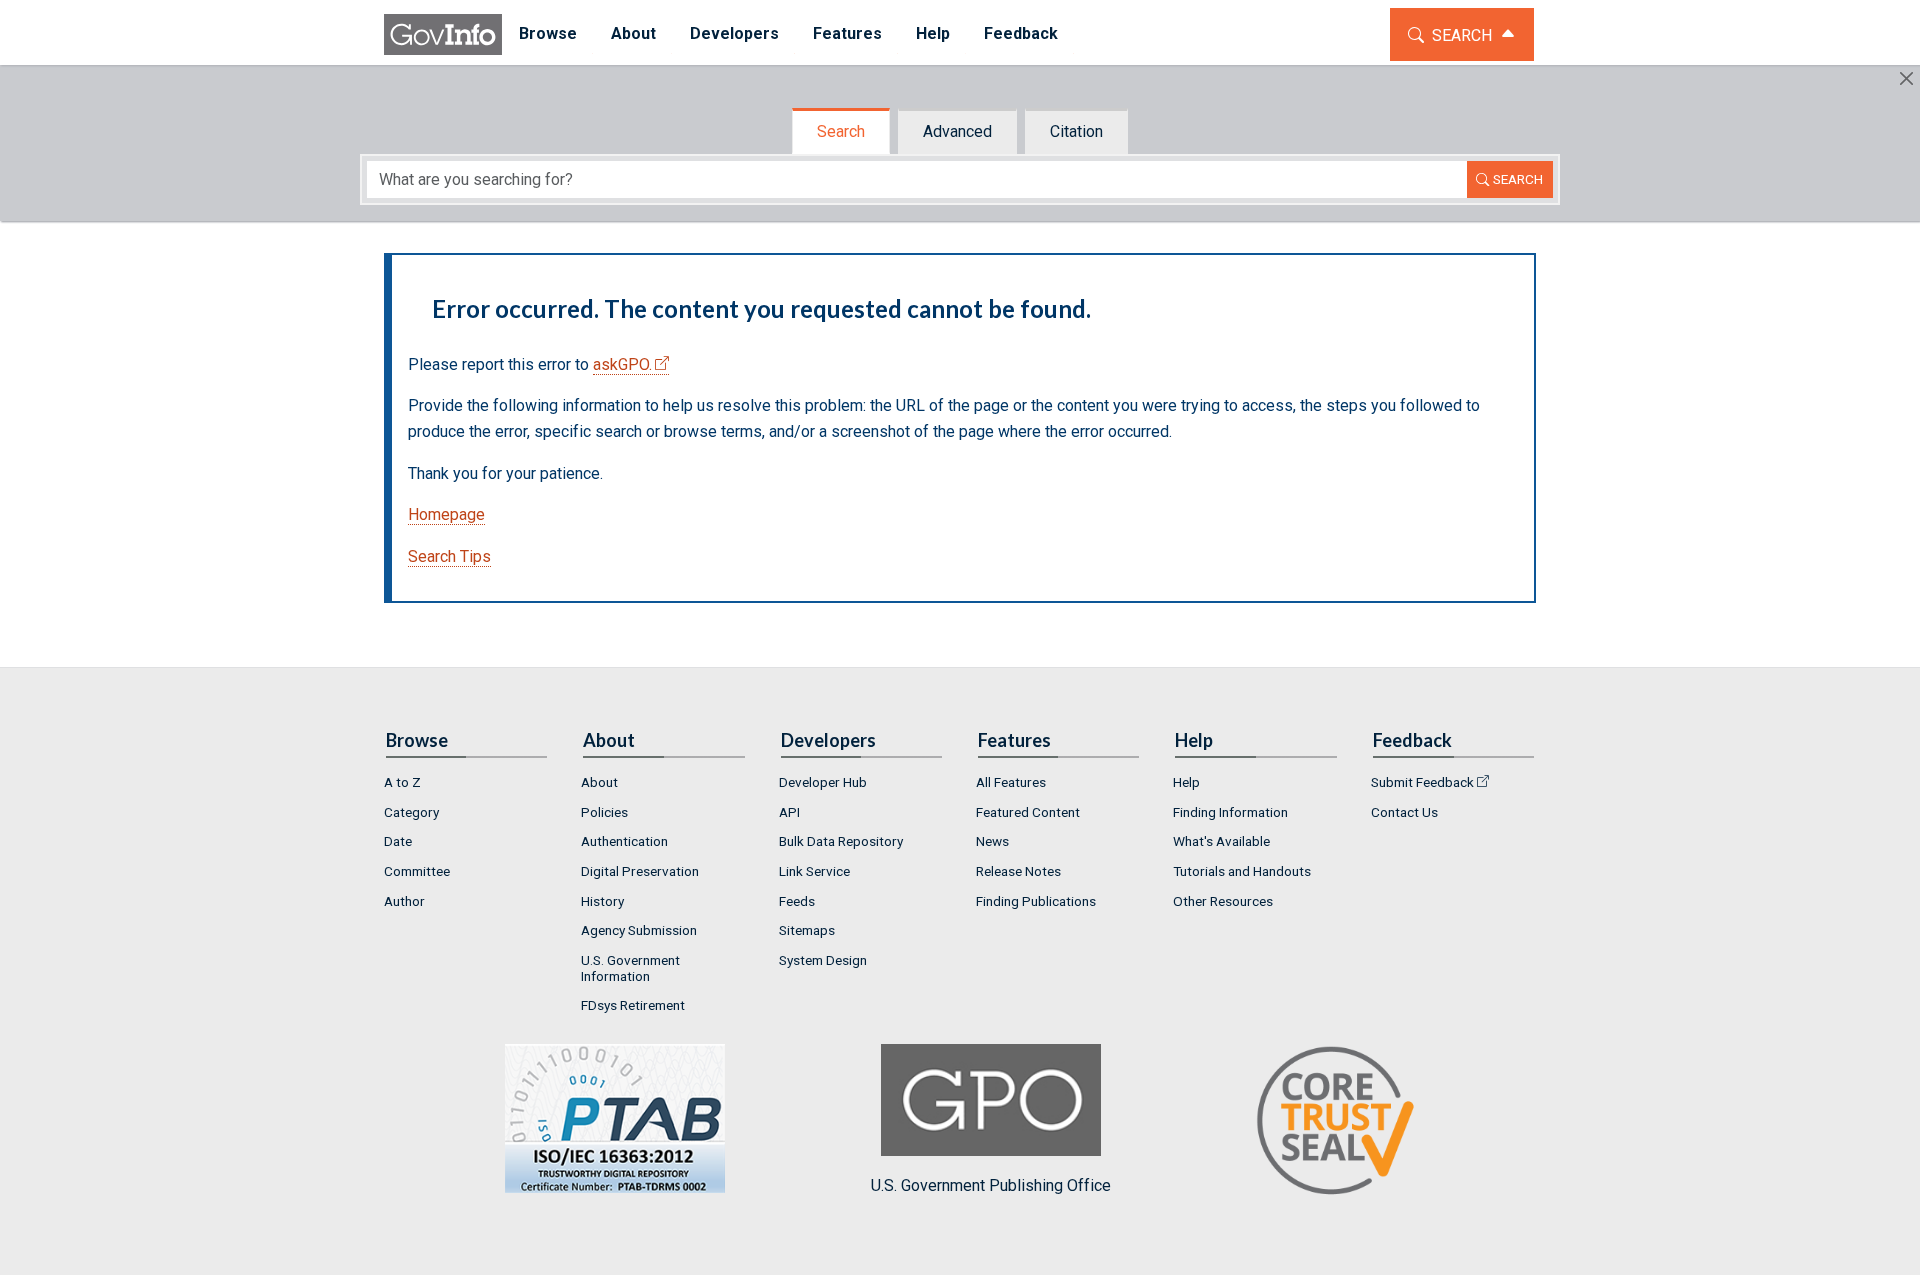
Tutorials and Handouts (1242, 871)
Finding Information (1230, 812)
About (599, 782)
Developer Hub (823, 782)
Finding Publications (1036, 901)
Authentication (624, 841)
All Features (1011, 782)
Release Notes (1018, 871)
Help (1186, 782)
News (992, 841)
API (789, 812)
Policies (604, 812)
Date (398, 841)
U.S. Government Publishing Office (991, 1185)
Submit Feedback (1422, 782)
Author (404, 901)
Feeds (797, 901)
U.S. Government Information (630, 968)
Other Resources (1223, 901)
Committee (417, 871)
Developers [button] (734, 33)
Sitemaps (807, 930)
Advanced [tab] (957, 131)
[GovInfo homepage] (443, 34)
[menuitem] (548, 34)
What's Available (1221, 841)
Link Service (814, 871)
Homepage (446, 514)
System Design (823, 960)
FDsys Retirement (633, 1005)
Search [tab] (841, 131)
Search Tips (449, 556)
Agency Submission (639, 930)
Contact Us (1404, 812)
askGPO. (622, 364)
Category (411, 812)
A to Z (402, 782)
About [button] (633, 33)
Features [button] (847, 33)
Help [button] (933, 33)
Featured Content (1028, 812)
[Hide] (1906, 78)
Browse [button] (548, 33)
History (602, 901)
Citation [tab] (1076, 131)
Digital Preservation (640, 871)
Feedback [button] (1021, 33)
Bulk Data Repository (841, 841)
